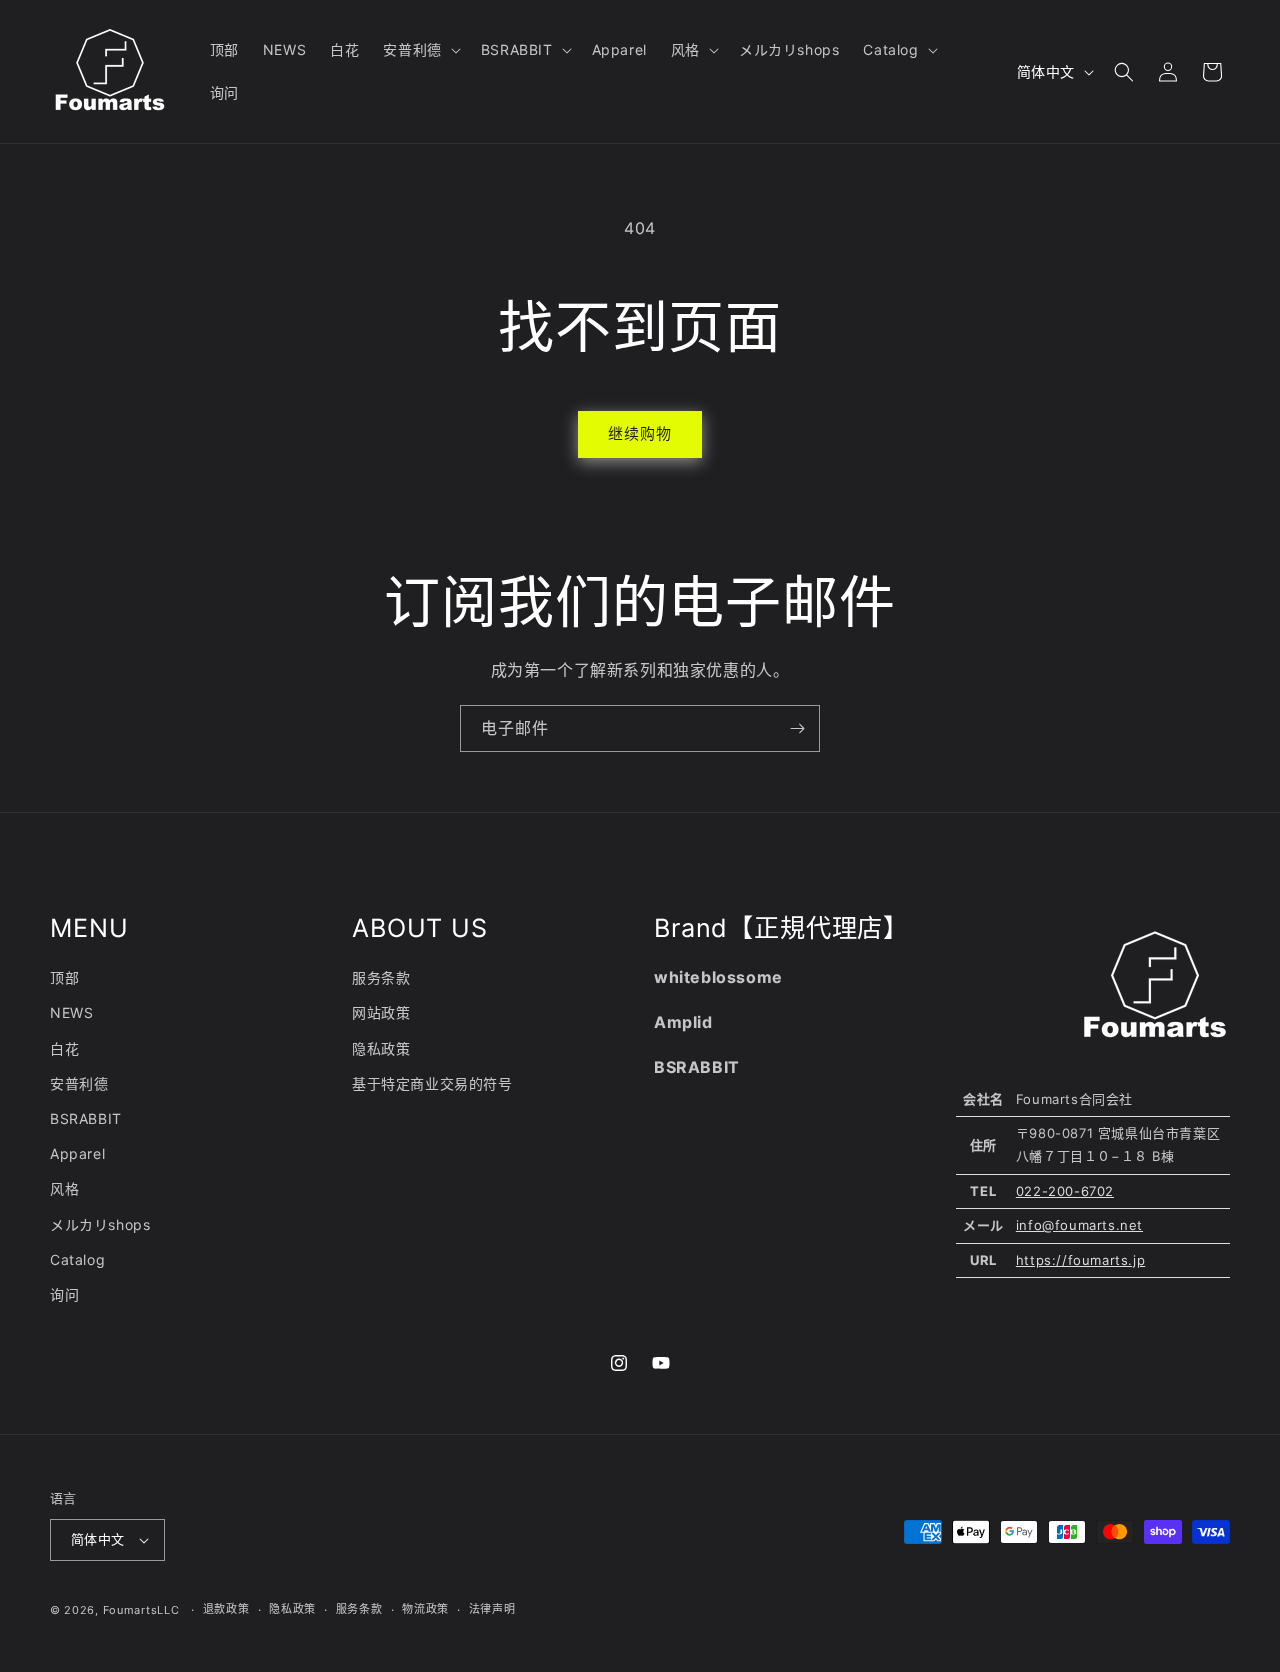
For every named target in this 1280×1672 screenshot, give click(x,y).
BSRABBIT (86, 1118)
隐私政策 (381, 1048)
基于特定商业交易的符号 (432, 1083)
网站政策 (381, 1012)
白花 (64, 1048)
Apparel (77, 1153)
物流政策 (425, 1609)
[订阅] (797, 728)
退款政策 (226, 1609)
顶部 (64, 977)
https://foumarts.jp (1080, 1260)
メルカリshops (100, 1224)
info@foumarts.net (1079, 1225)
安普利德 (79, 1083)
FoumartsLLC (141, 1610)
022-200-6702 (1065, 1191)
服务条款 (381, 977)
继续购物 (640, 433)
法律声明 (492, 1609)
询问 (64, 1294)
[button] (419, 50)
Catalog (77, 1259)
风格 (64, 1188)
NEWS (71, 1012)
